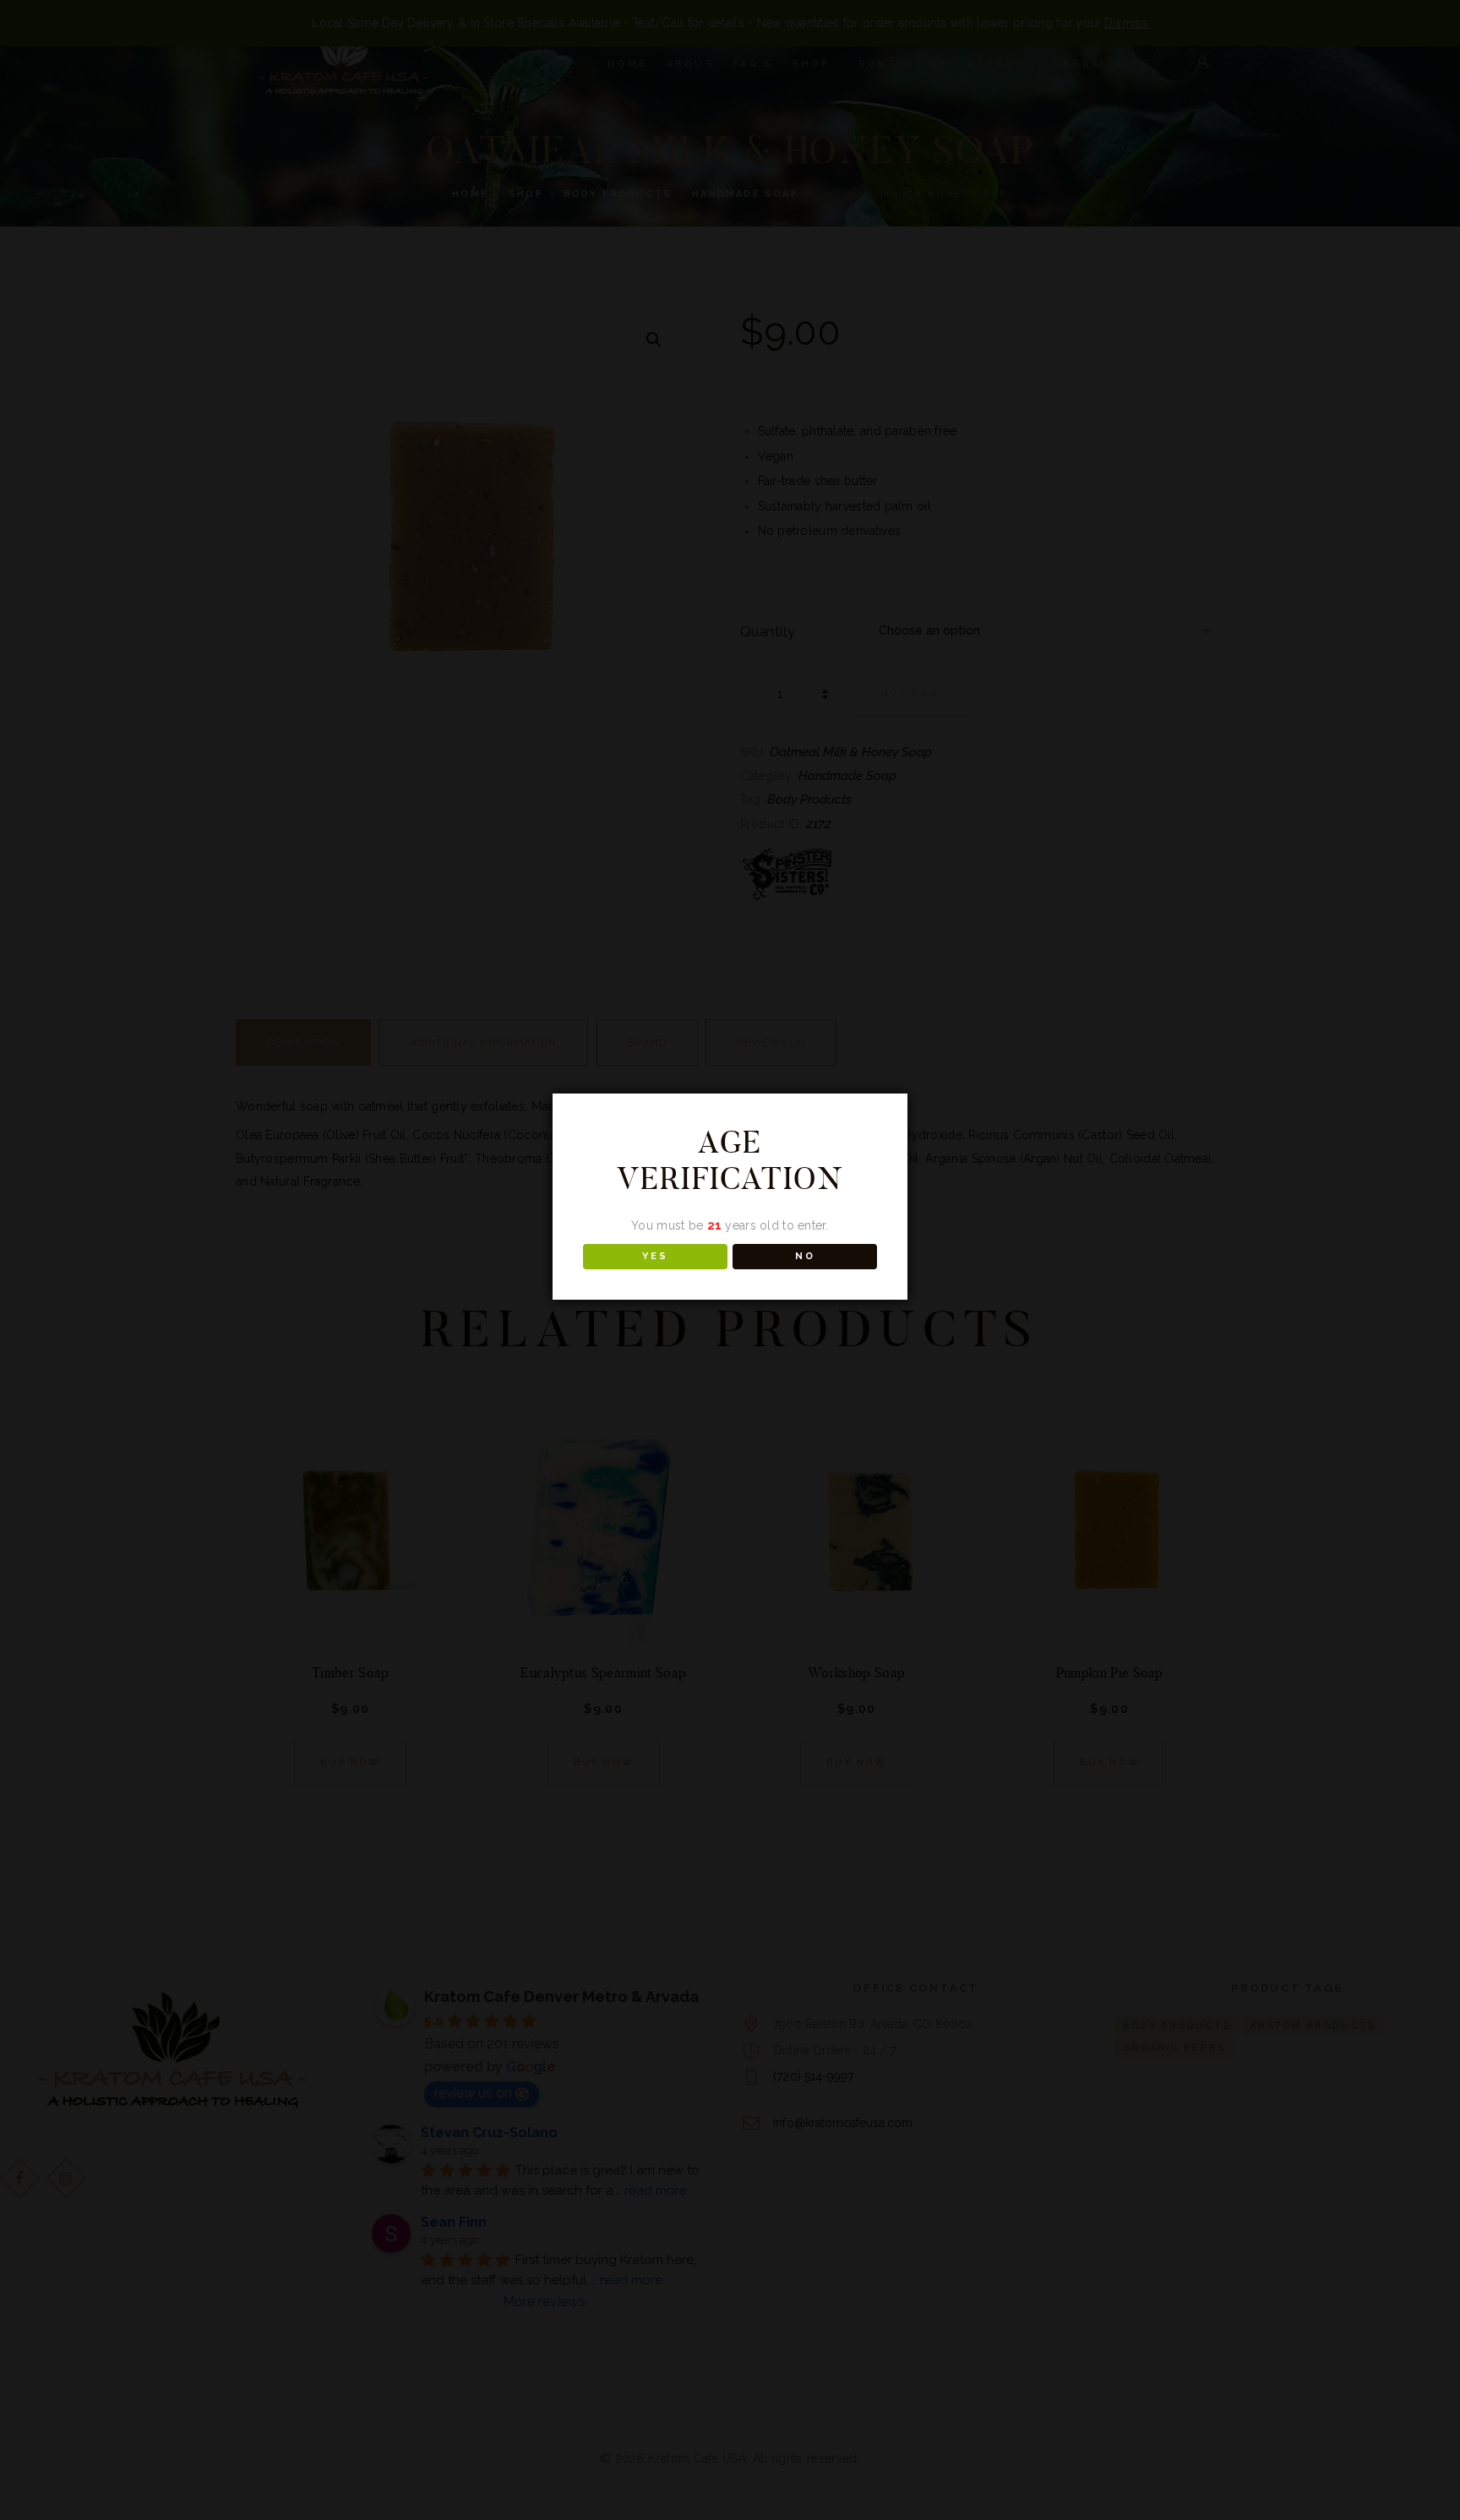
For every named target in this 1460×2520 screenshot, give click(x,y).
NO (805, 1256)
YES (655, 1256)
